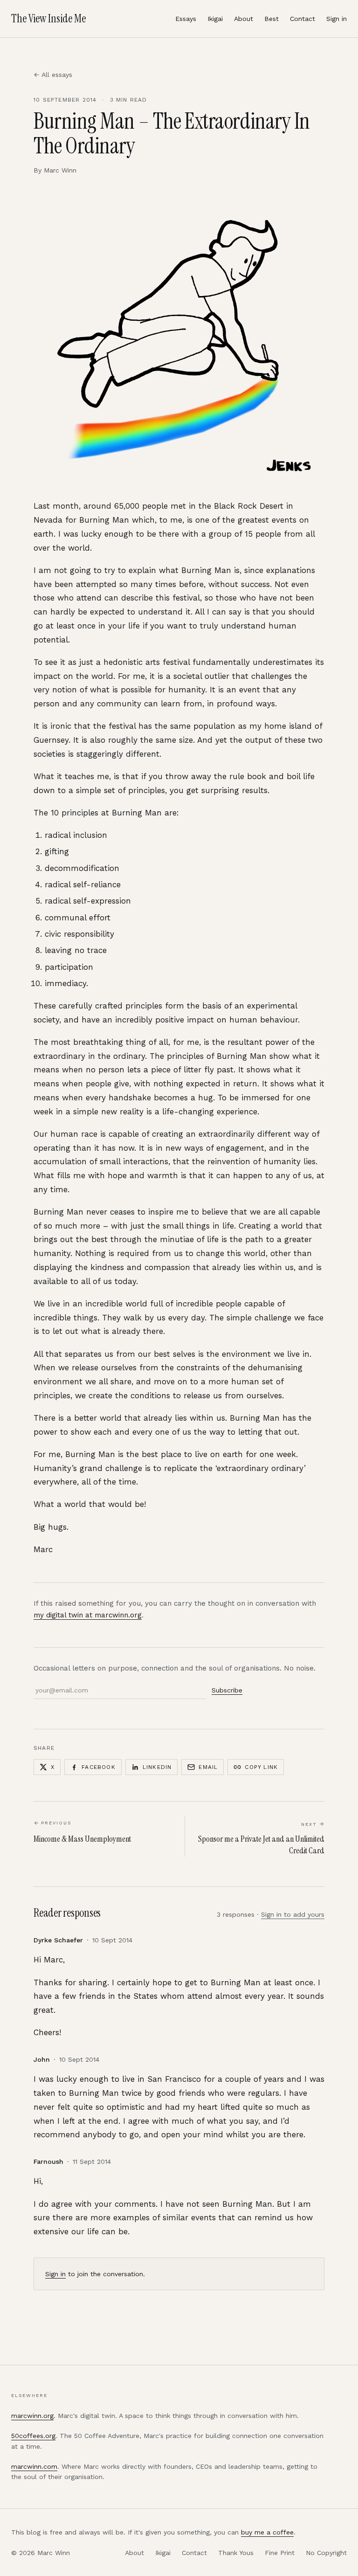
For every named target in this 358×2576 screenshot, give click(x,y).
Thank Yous (236, 2553)
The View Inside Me (48, 18)
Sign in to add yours (293, 1914)
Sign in (337, 19)
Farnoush (48, 2162)
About (244, 19)
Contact (303, 19)
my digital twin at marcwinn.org (88, 1615)
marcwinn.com (34, 2466)
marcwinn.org (32, 2416)
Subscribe (227, 1690)
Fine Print (280, 2553)
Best (272, 19)
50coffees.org (33, 2436)
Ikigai (215, 19)
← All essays (53, 75)
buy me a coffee (267, 2532)
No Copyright (326, 2553)
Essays (186, 19)
